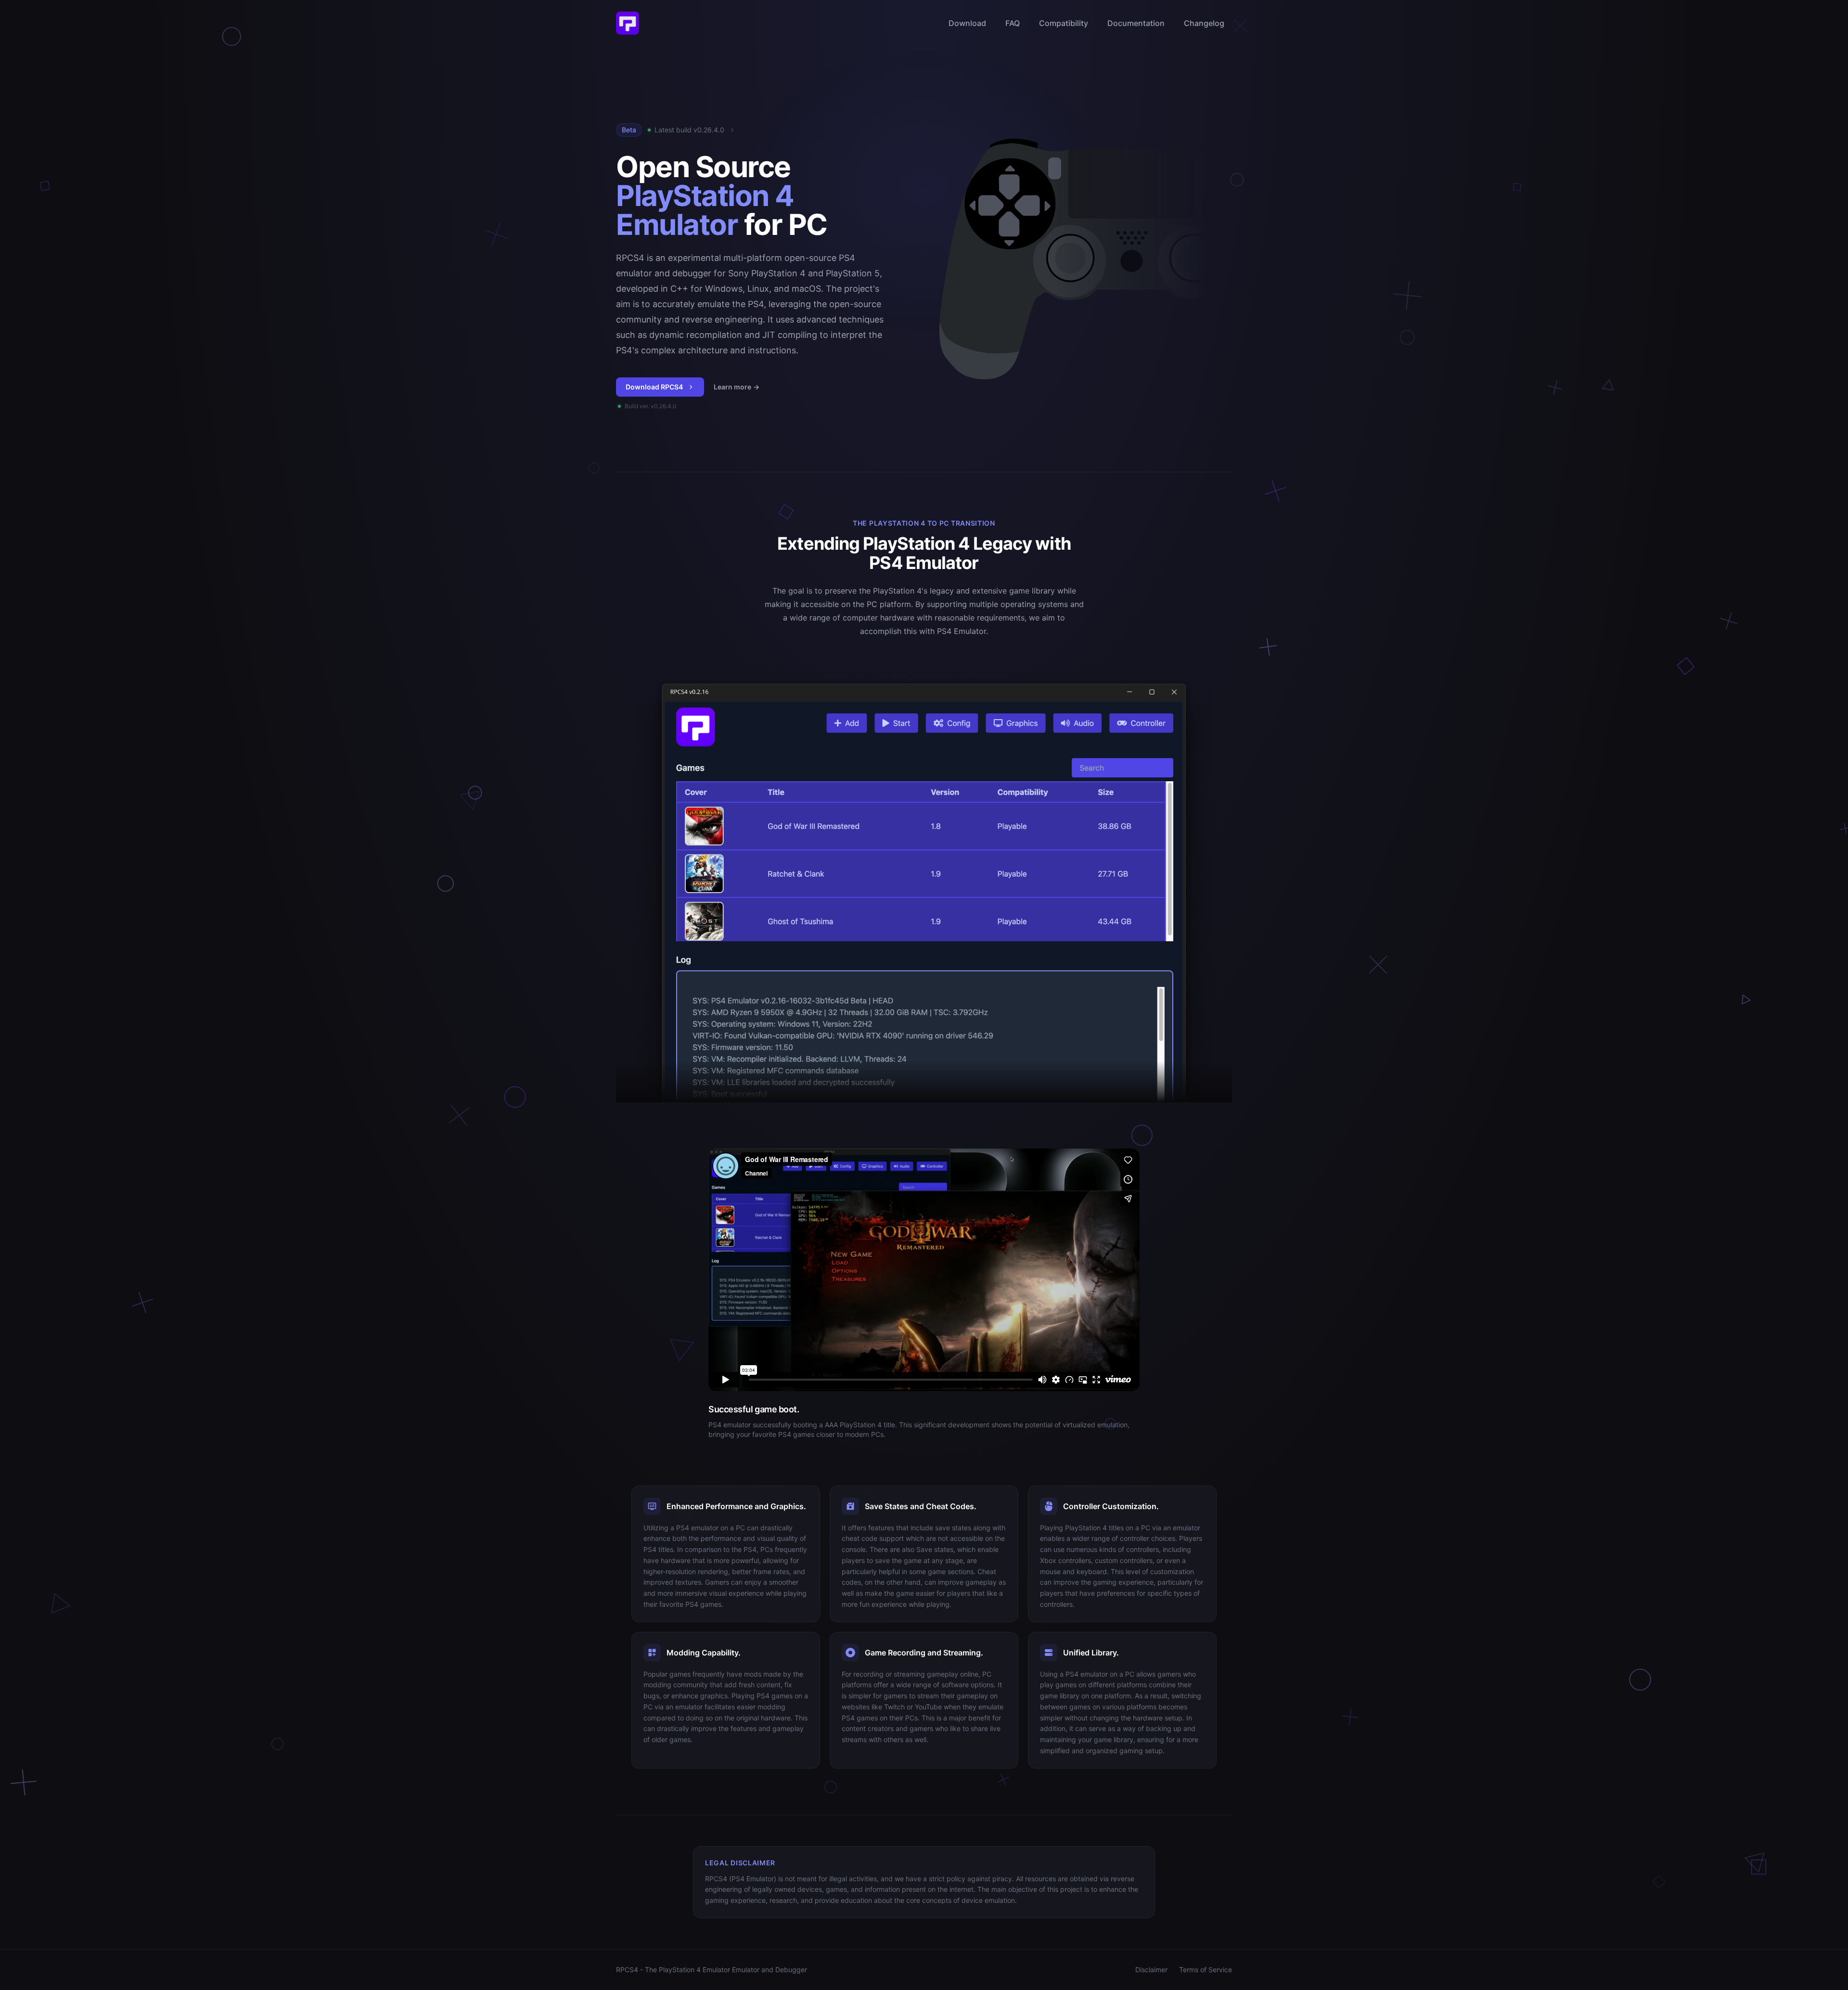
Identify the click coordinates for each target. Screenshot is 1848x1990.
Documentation (1136, 23)
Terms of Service (1206, 1970)
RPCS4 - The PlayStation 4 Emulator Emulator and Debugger (712, 1970)
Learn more (737, 387)
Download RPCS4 (654, 387)
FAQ (1013, 23)
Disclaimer (1151, 1970)
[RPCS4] (628, 23)
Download (967, 23)
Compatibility (1064, 23)
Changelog (1204, 23)
